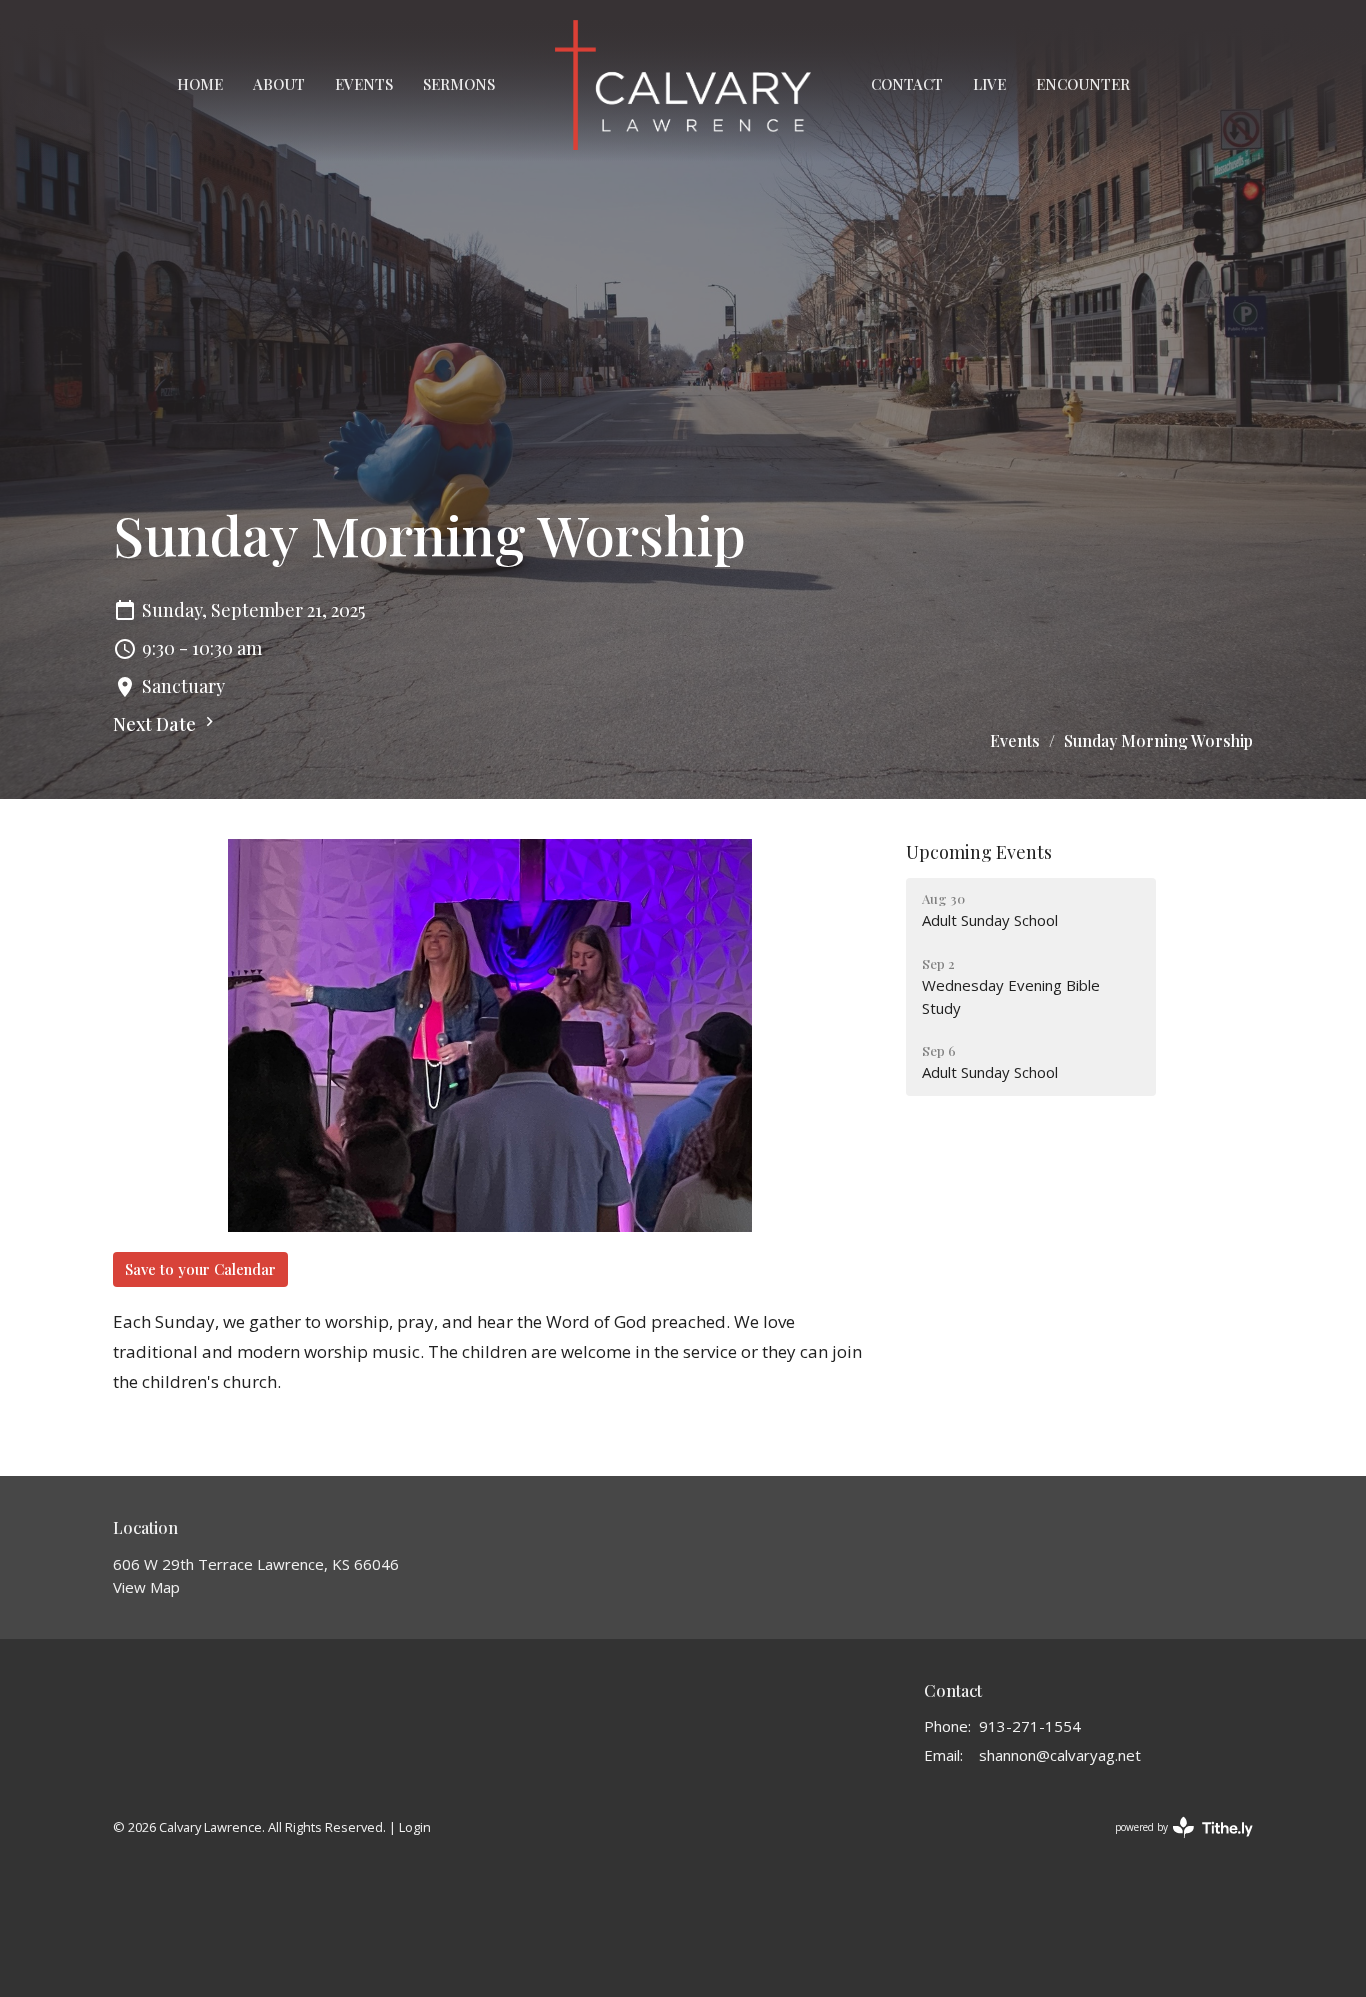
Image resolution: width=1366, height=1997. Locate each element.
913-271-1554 (1030, 1726)
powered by (1173, 1844)
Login (415, 1827)
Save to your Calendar (200, 1269)
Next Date (156, 724)
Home (200, 84)
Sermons (459, 84)
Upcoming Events (979, 852)
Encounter (1083, 84)
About (279, 84)
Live (989, 84)
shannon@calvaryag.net (1060, 1755)
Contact (907, 84)
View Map (146, 1587)
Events (364, 84)
